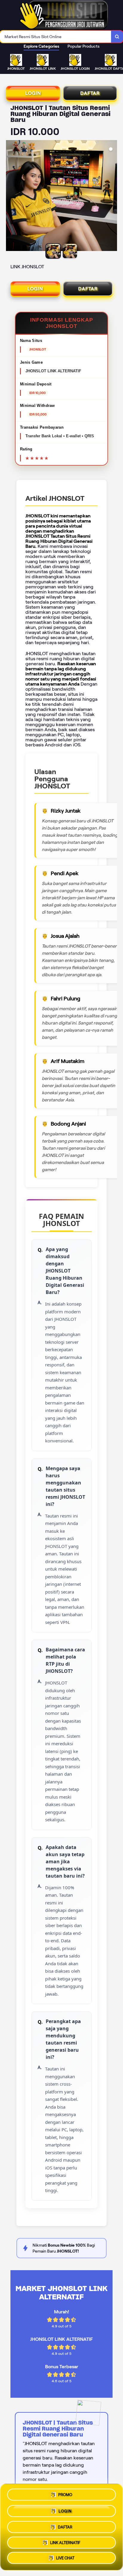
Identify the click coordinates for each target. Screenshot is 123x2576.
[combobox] (56, 37)
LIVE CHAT (65, 2558)
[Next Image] (112, 196)
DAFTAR (90, 93)
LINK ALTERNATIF (65, 2541)
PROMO (65, 2493)
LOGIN (33, 93)
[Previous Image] (11, 196)
